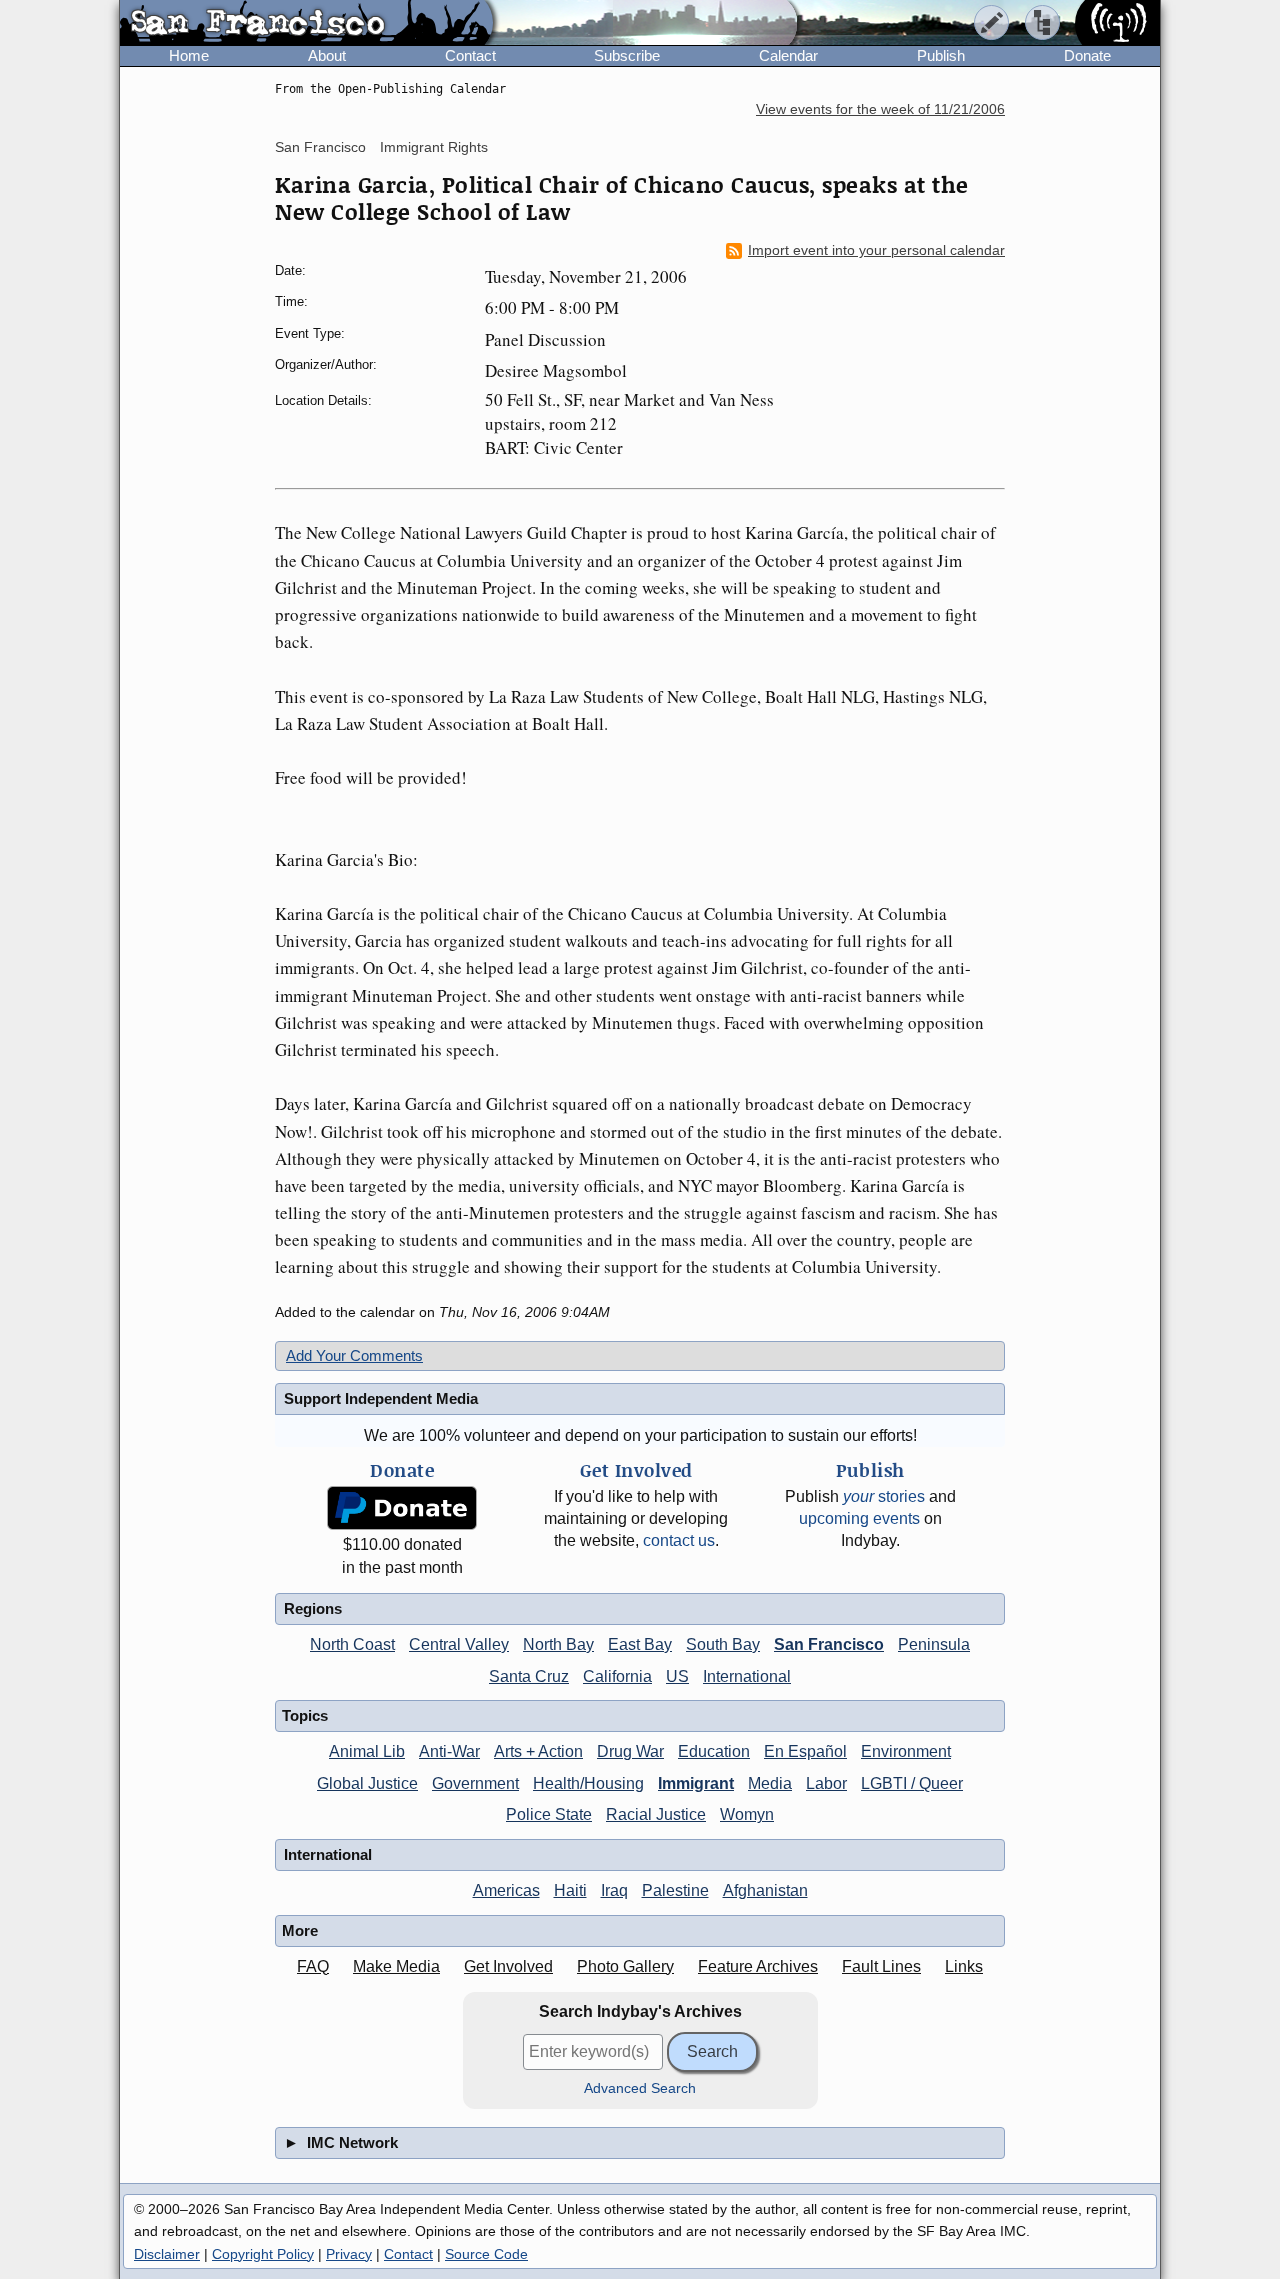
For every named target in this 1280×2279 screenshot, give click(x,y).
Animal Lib (367, 1751)
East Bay (640, 1644)
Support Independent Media (381, 1398)
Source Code (486, 2254)
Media (770, 1783)
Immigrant (696, 1783)
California (617, 1676)
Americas (506, 1890)
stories (884, 1496)
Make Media (396, 1966)
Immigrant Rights (434, 147)
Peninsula (934, 1644)
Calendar (788, 55)
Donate (1087, 55)
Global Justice (367, 1783)
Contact (470, 55)
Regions (313, 1608)
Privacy (349, 2254)
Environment (906, 1751)
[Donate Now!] (402, 1508)
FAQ (313, 1966)
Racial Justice (656, 1814)
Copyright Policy (263, 2254)
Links (964, 1966)
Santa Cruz (529, 1676)
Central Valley (459, 1644)
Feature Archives (758, 1966)
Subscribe (627, 55)
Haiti (570, 1890)
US (677, 1676)
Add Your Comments (354, 1355)
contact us (679, 1540)
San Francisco (320, 147)
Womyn (747, 1814)
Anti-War (449, 1751)
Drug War (630, 1751)
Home (189, 55)
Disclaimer (167, 2254)
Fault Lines (881, 1966)
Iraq (614, 1890)
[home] (306, 24)
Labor (826, 1783)
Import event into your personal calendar (876, 250)
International (747, 1676)
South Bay (723, 1644)
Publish (941, 55)
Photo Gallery (625, 1966)
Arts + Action (538, 1751)
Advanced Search (640, 2088)
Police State (549, 1814)
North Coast (352, 1644)
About (327, 55)
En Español (805, 1751)
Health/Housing (588, 1783)
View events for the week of (880, 109)
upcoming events (859, 1518)
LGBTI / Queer (912, 1783)
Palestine (675, 1890)
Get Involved (508, 1966)
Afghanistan (765, 1890)
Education (714, 1751)
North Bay (558, 1644)
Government (475, 1783)
